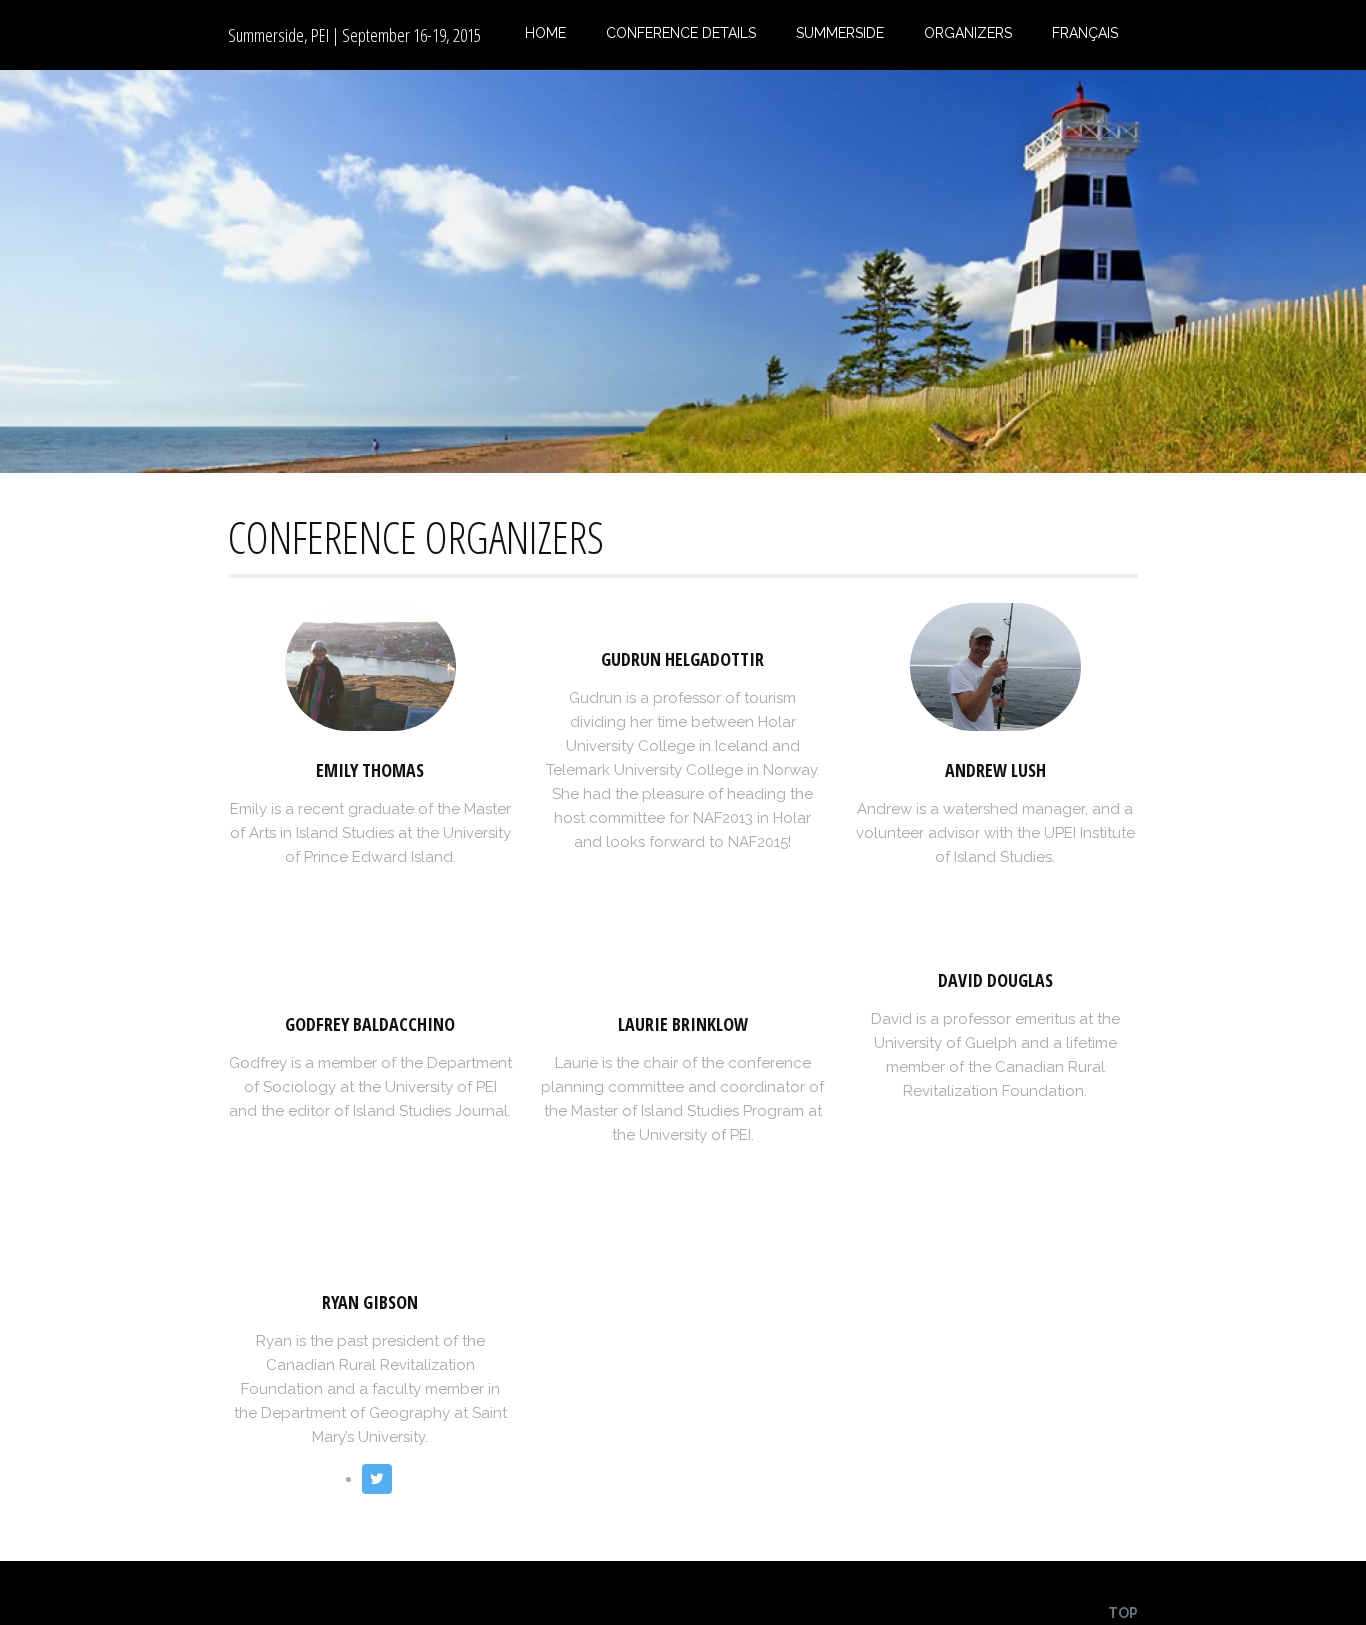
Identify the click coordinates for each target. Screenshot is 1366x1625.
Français (1085, 33)
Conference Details (681, 33)
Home (545, 33)
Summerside (840, 33)
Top (1123, 1613)
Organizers (968, 33)
